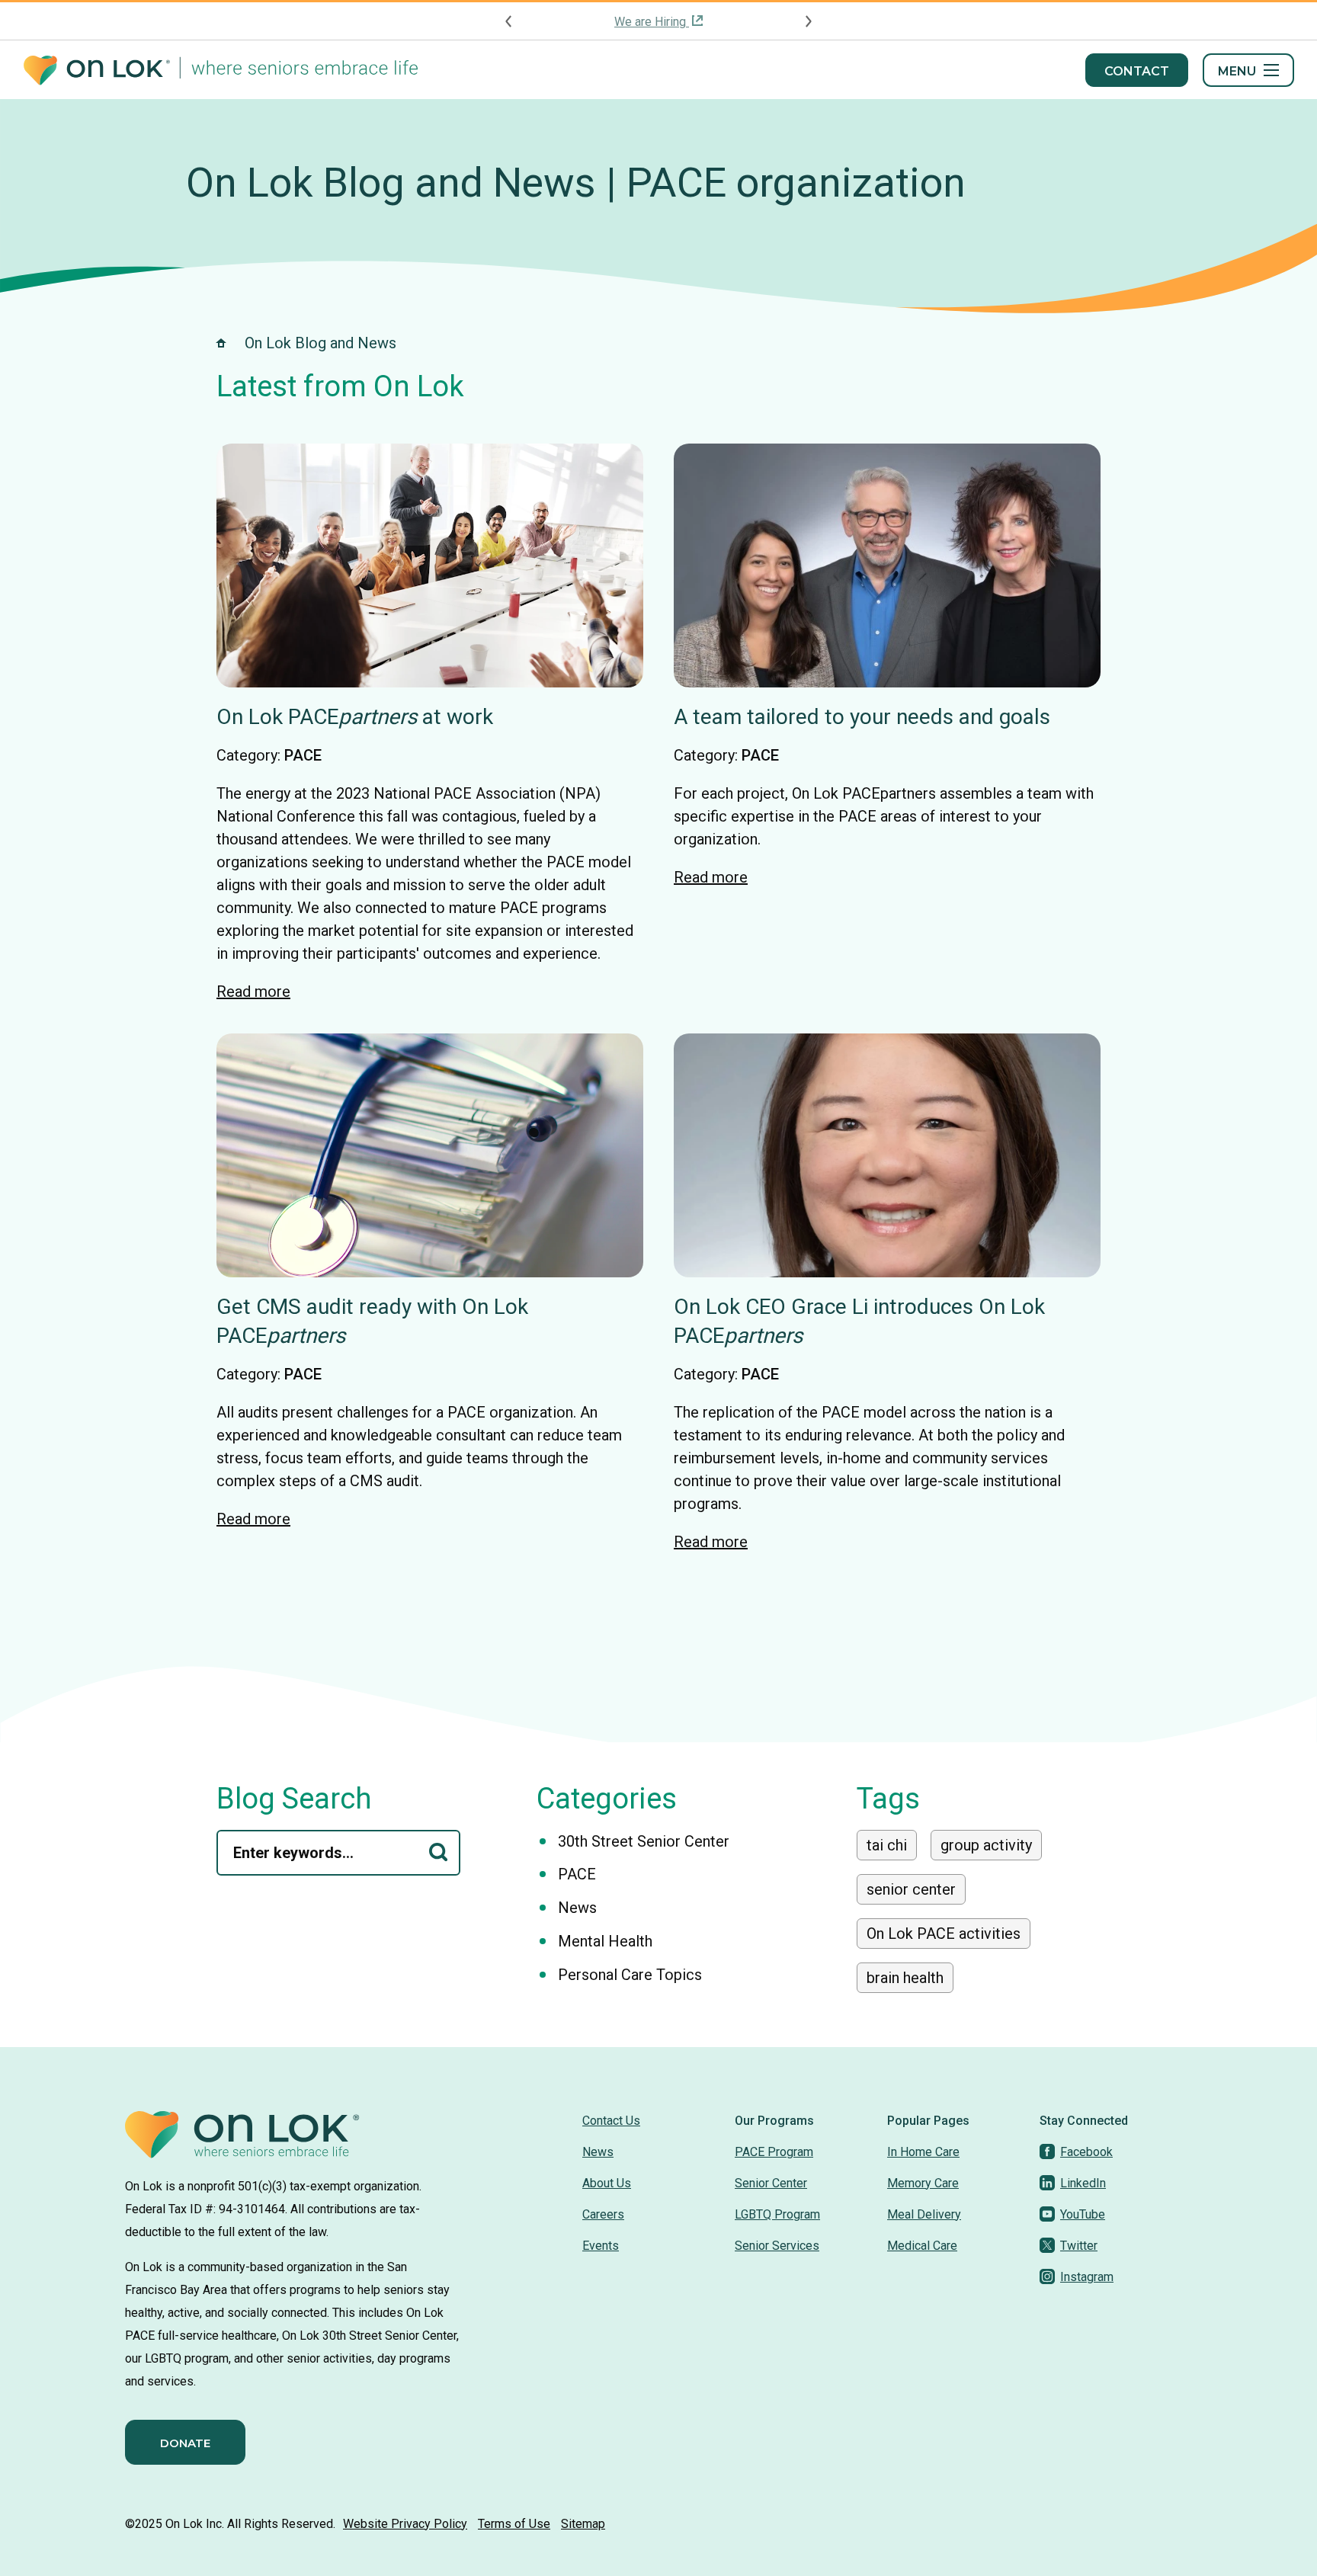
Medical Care (922, 2246)
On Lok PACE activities (944, 1934)
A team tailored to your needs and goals (862, 717)
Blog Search (294, 1799)
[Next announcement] (808, 21)
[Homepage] (221, 70)
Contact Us (611, 2121)
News (577, 1908)
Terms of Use (514, 2524)
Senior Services (777, 2246)
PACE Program (774, 2152)
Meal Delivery (924, 2214)
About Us (607, 2183)
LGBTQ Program (777, 2214)
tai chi (887, 1845)
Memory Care (923, 2183)
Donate (185, 2443)
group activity (986, 1845)
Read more (253, 992)
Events (601, 2246)
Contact (1137, 71)
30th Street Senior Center (644, 1841)
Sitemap (583, 2524)
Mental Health (605, 1941)
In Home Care (923, 2152)
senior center (911, 1889)
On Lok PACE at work (355, 717)
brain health (905, 1978)
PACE (303, 755)
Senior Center (771, 2183)
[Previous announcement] (509, 21)
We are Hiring (652, 22)
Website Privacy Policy (405, 2524)
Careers (603, 2214)
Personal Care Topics (630, 1975)
